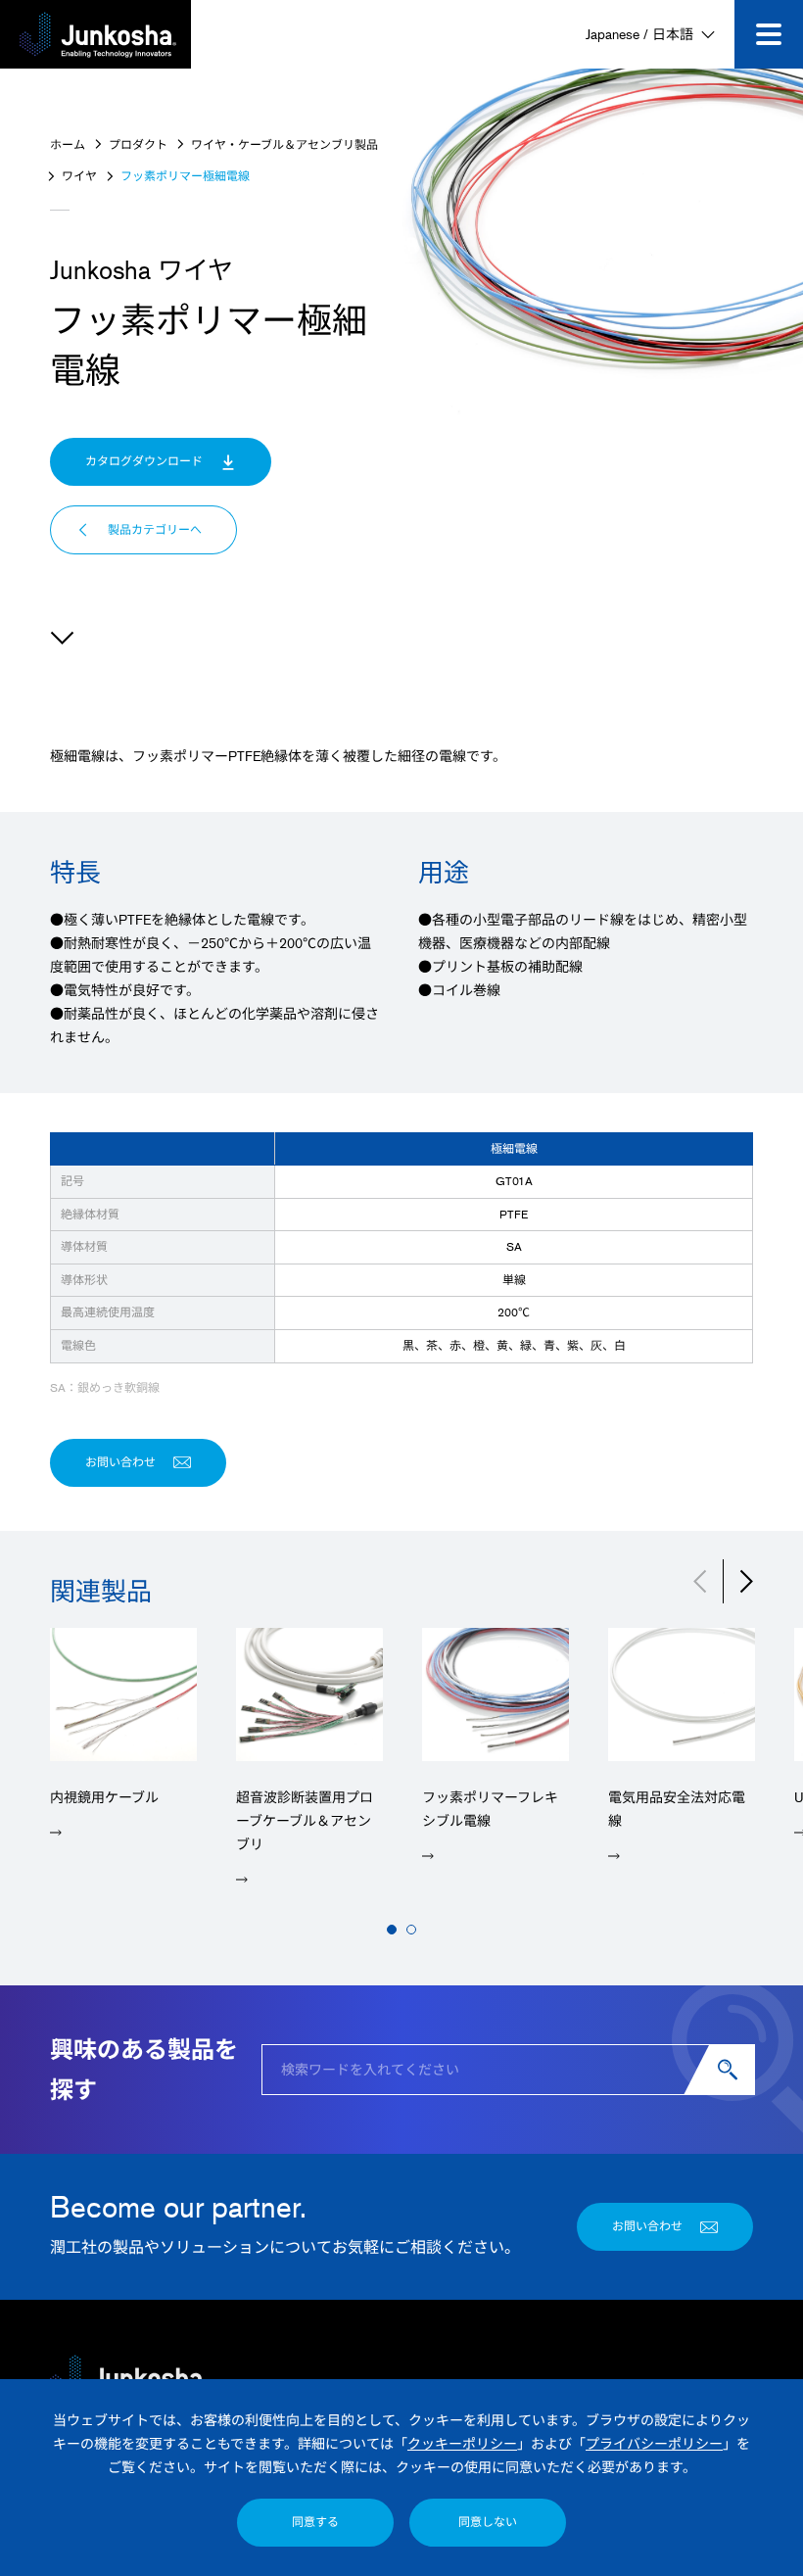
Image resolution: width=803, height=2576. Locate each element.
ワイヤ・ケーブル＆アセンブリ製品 (284, 144)
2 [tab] (411, 1930)
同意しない (488, 2522)
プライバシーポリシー (654, 2443)
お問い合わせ (120, 1462)
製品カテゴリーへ (155, 529)
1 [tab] (392, 1930)
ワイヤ (79, 176)
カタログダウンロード (144, 461)
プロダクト (138, 144)
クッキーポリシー (462, 2443)
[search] (732, 2070)
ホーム (68, 144)
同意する (315, 2522)
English (732, 2355)
